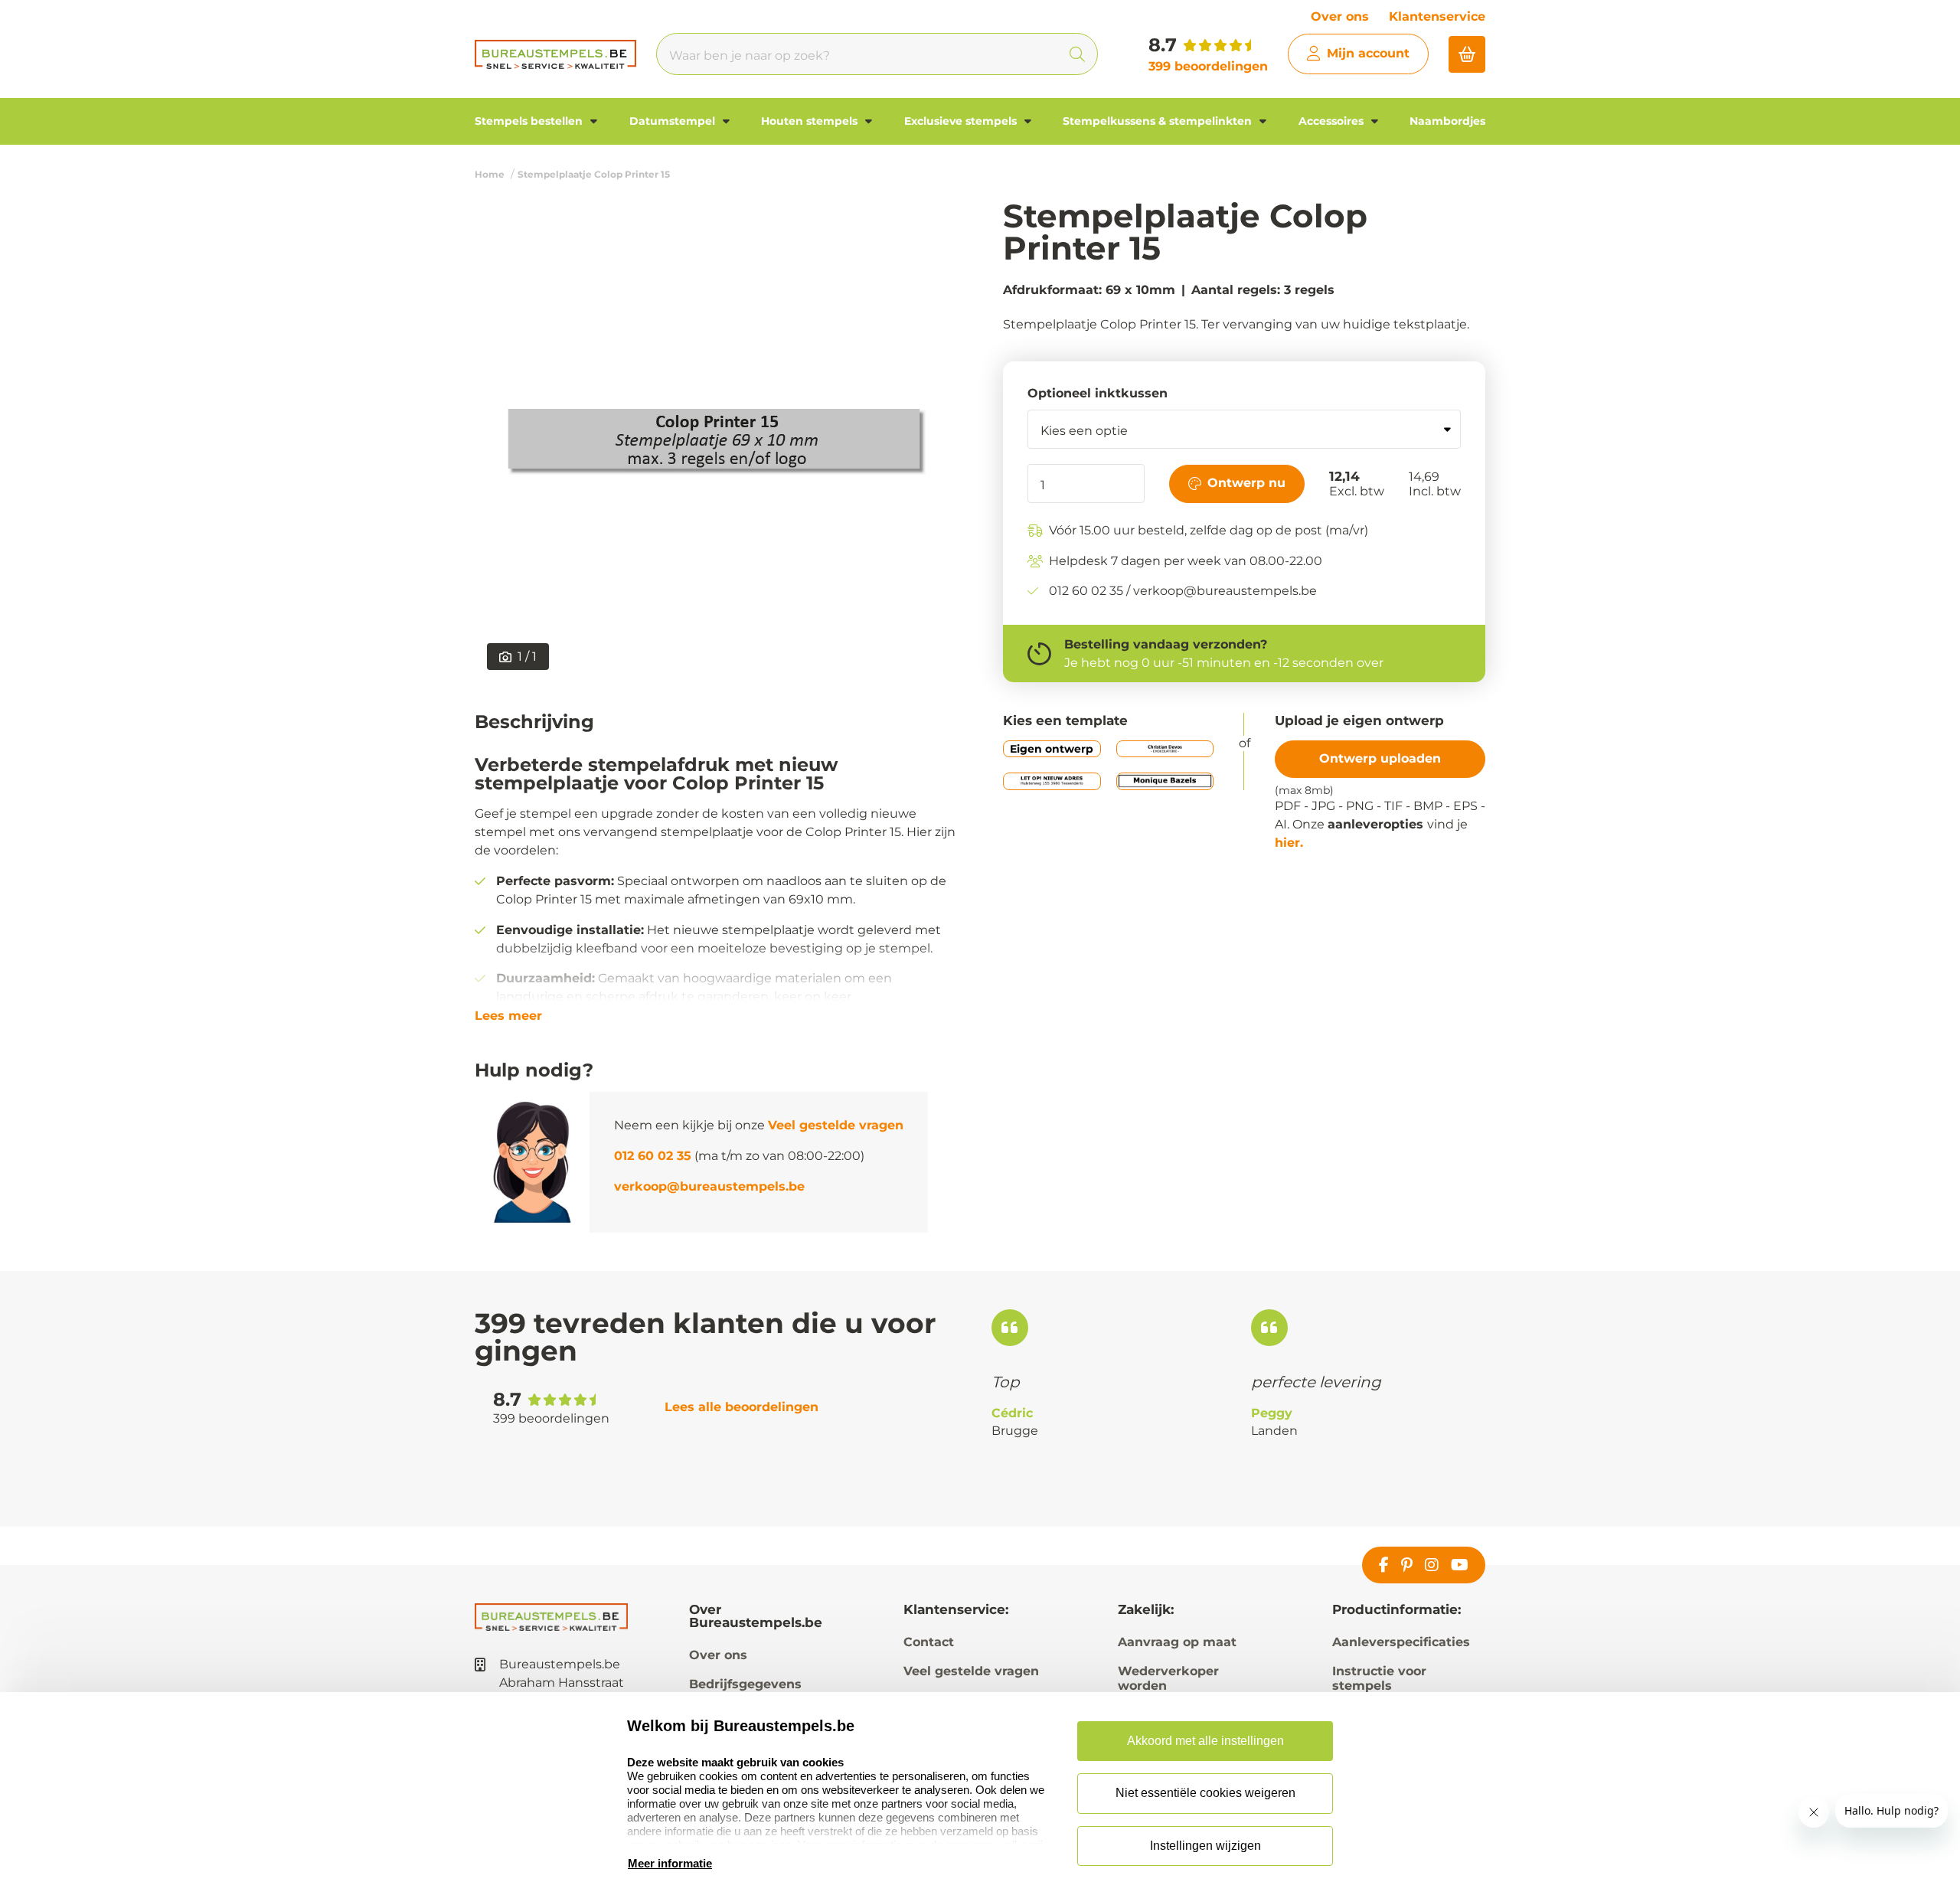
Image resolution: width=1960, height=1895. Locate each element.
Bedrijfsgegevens (745, 1684)
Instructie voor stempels (1379, 1678)
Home (490, 174)
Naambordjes (1447, 121)
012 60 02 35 (653, 1156)
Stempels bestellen (530, 121)
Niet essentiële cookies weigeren (1205, 1793)
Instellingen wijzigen (1205, 1846)
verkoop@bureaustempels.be (709, 1186)
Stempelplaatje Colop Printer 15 (594, 174)
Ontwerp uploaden (1380, 758)
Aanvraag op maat (1177, 1642)
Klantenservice (1437, 16)
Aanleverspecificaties (1401, 1642)
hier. (1289, 843)
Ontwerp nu (1246, 483)
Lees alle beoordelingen (742, 1407)
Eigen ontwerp (1052, 749)
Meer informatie (670, 1863)
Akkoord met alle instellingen (1205, 1741)
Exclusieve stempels (962, 121)
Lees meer (508, 1016)
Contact (929, 1642)
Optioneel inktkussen (1098, 393)
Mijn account (1368, 53)
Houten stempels (811, 121)
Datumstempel (674, 121)
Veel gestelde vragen (836, 1125)
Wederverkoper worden (1168, 1678)
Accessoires (1333, 121)
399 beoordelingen (1208, 66)
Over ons (1340, 16)
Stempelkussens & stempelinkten (1159, 121)
